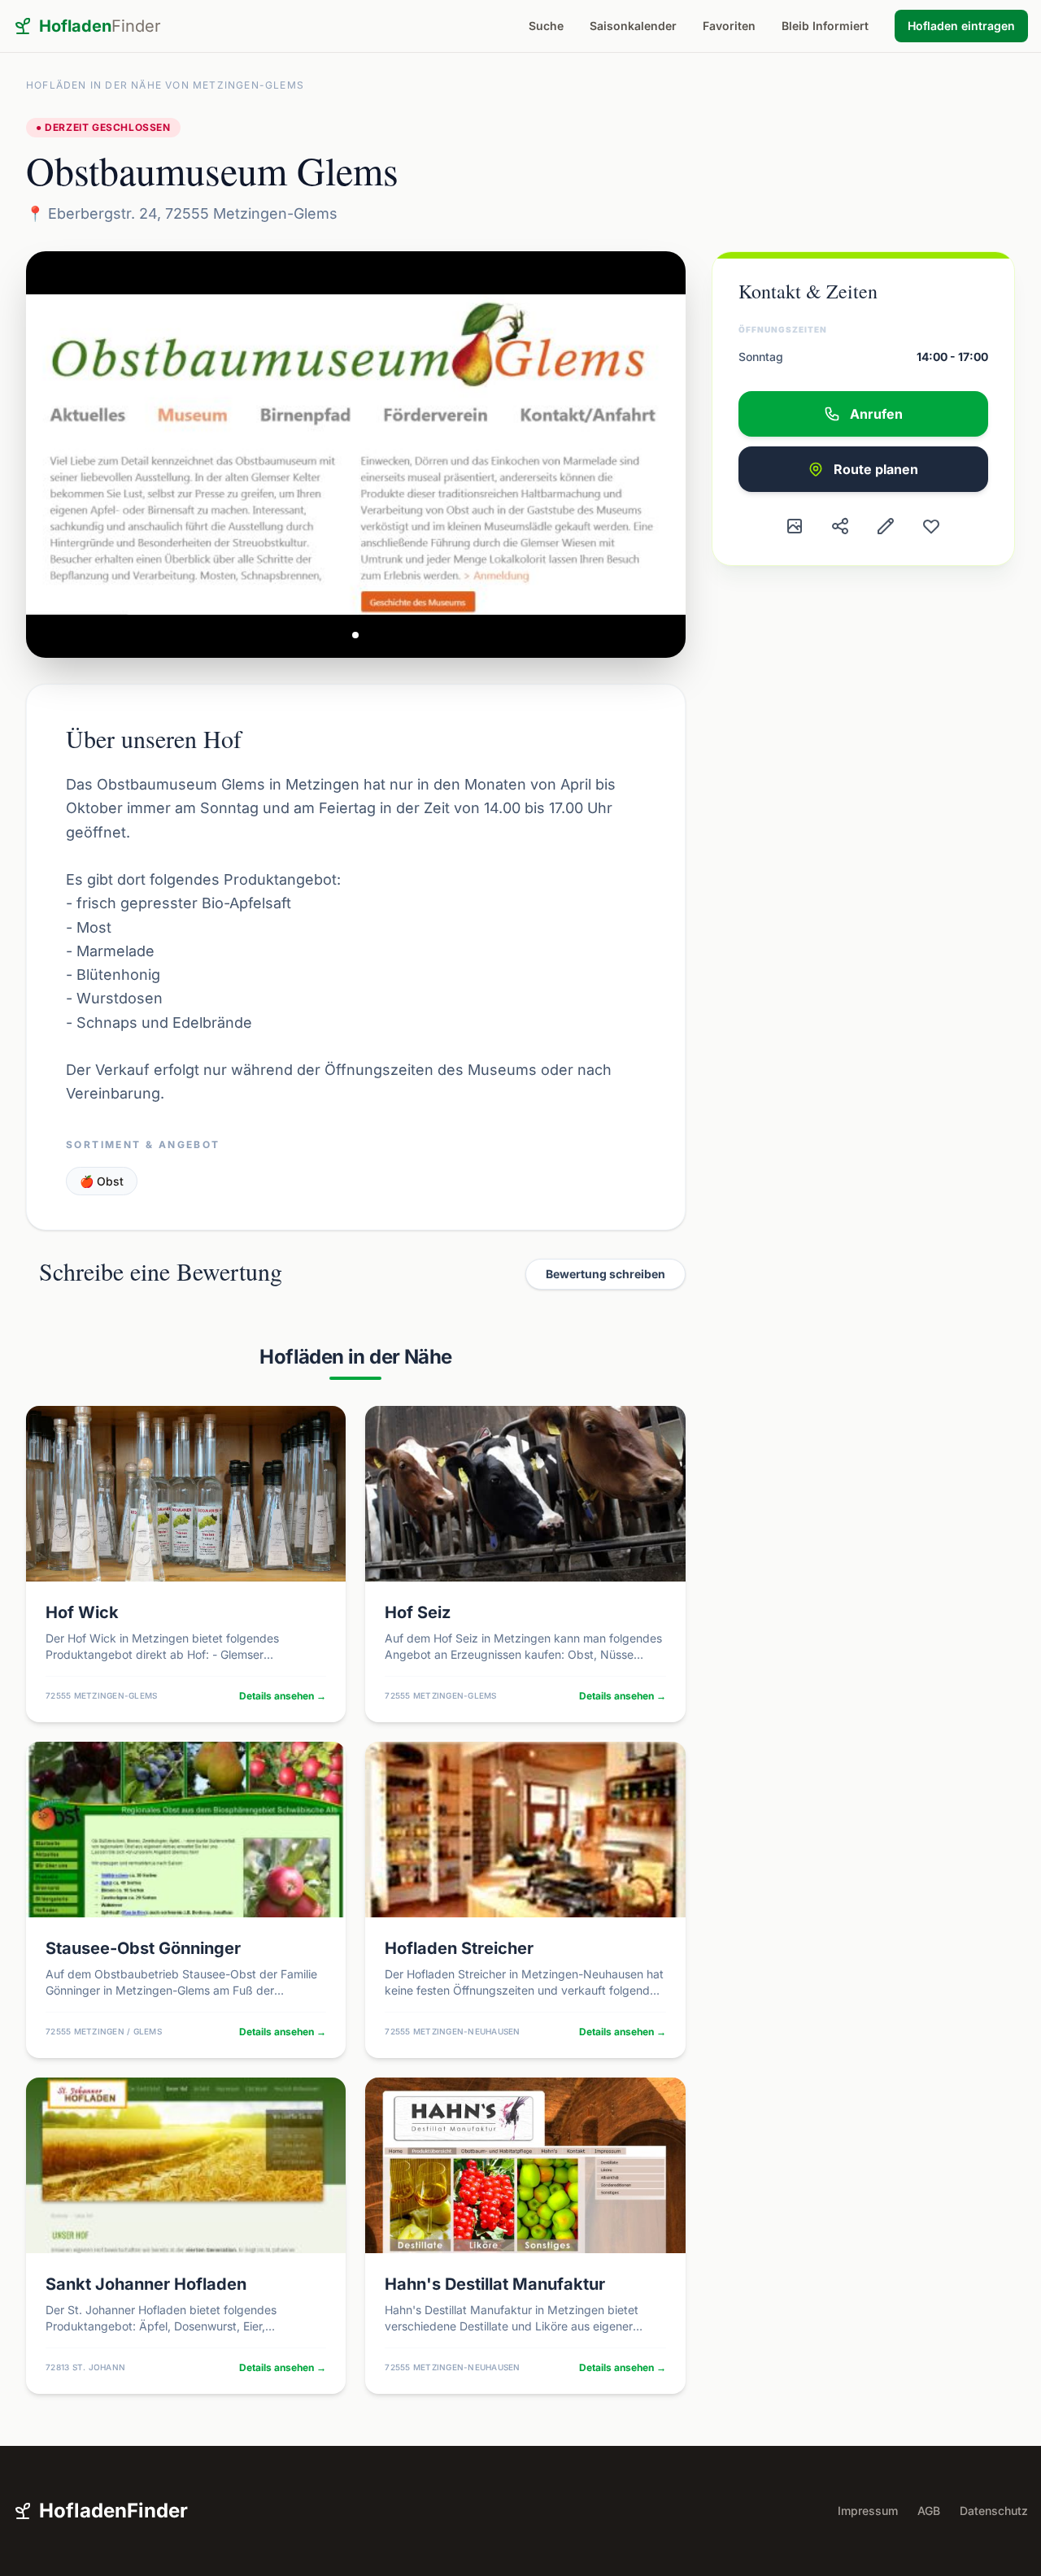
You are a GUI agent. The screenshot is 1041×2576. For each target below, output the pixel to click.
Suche (546, 26)
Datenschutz (994, 2511)
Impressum (868, 2511)
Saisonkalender (633, 26)
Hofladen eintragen (961, 26)
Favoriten (729, 26)
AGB (929, 2511)
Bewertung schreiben (605, 1274)
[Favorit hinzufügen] (931, 526)
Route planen (876, 469)
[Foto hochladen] (795, 526)
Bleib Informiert (825, 26)
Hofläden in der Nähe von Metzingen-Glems (165, 85)
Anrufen (876, 414)
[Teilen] (840, 526)
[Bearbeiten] (886, 526)
